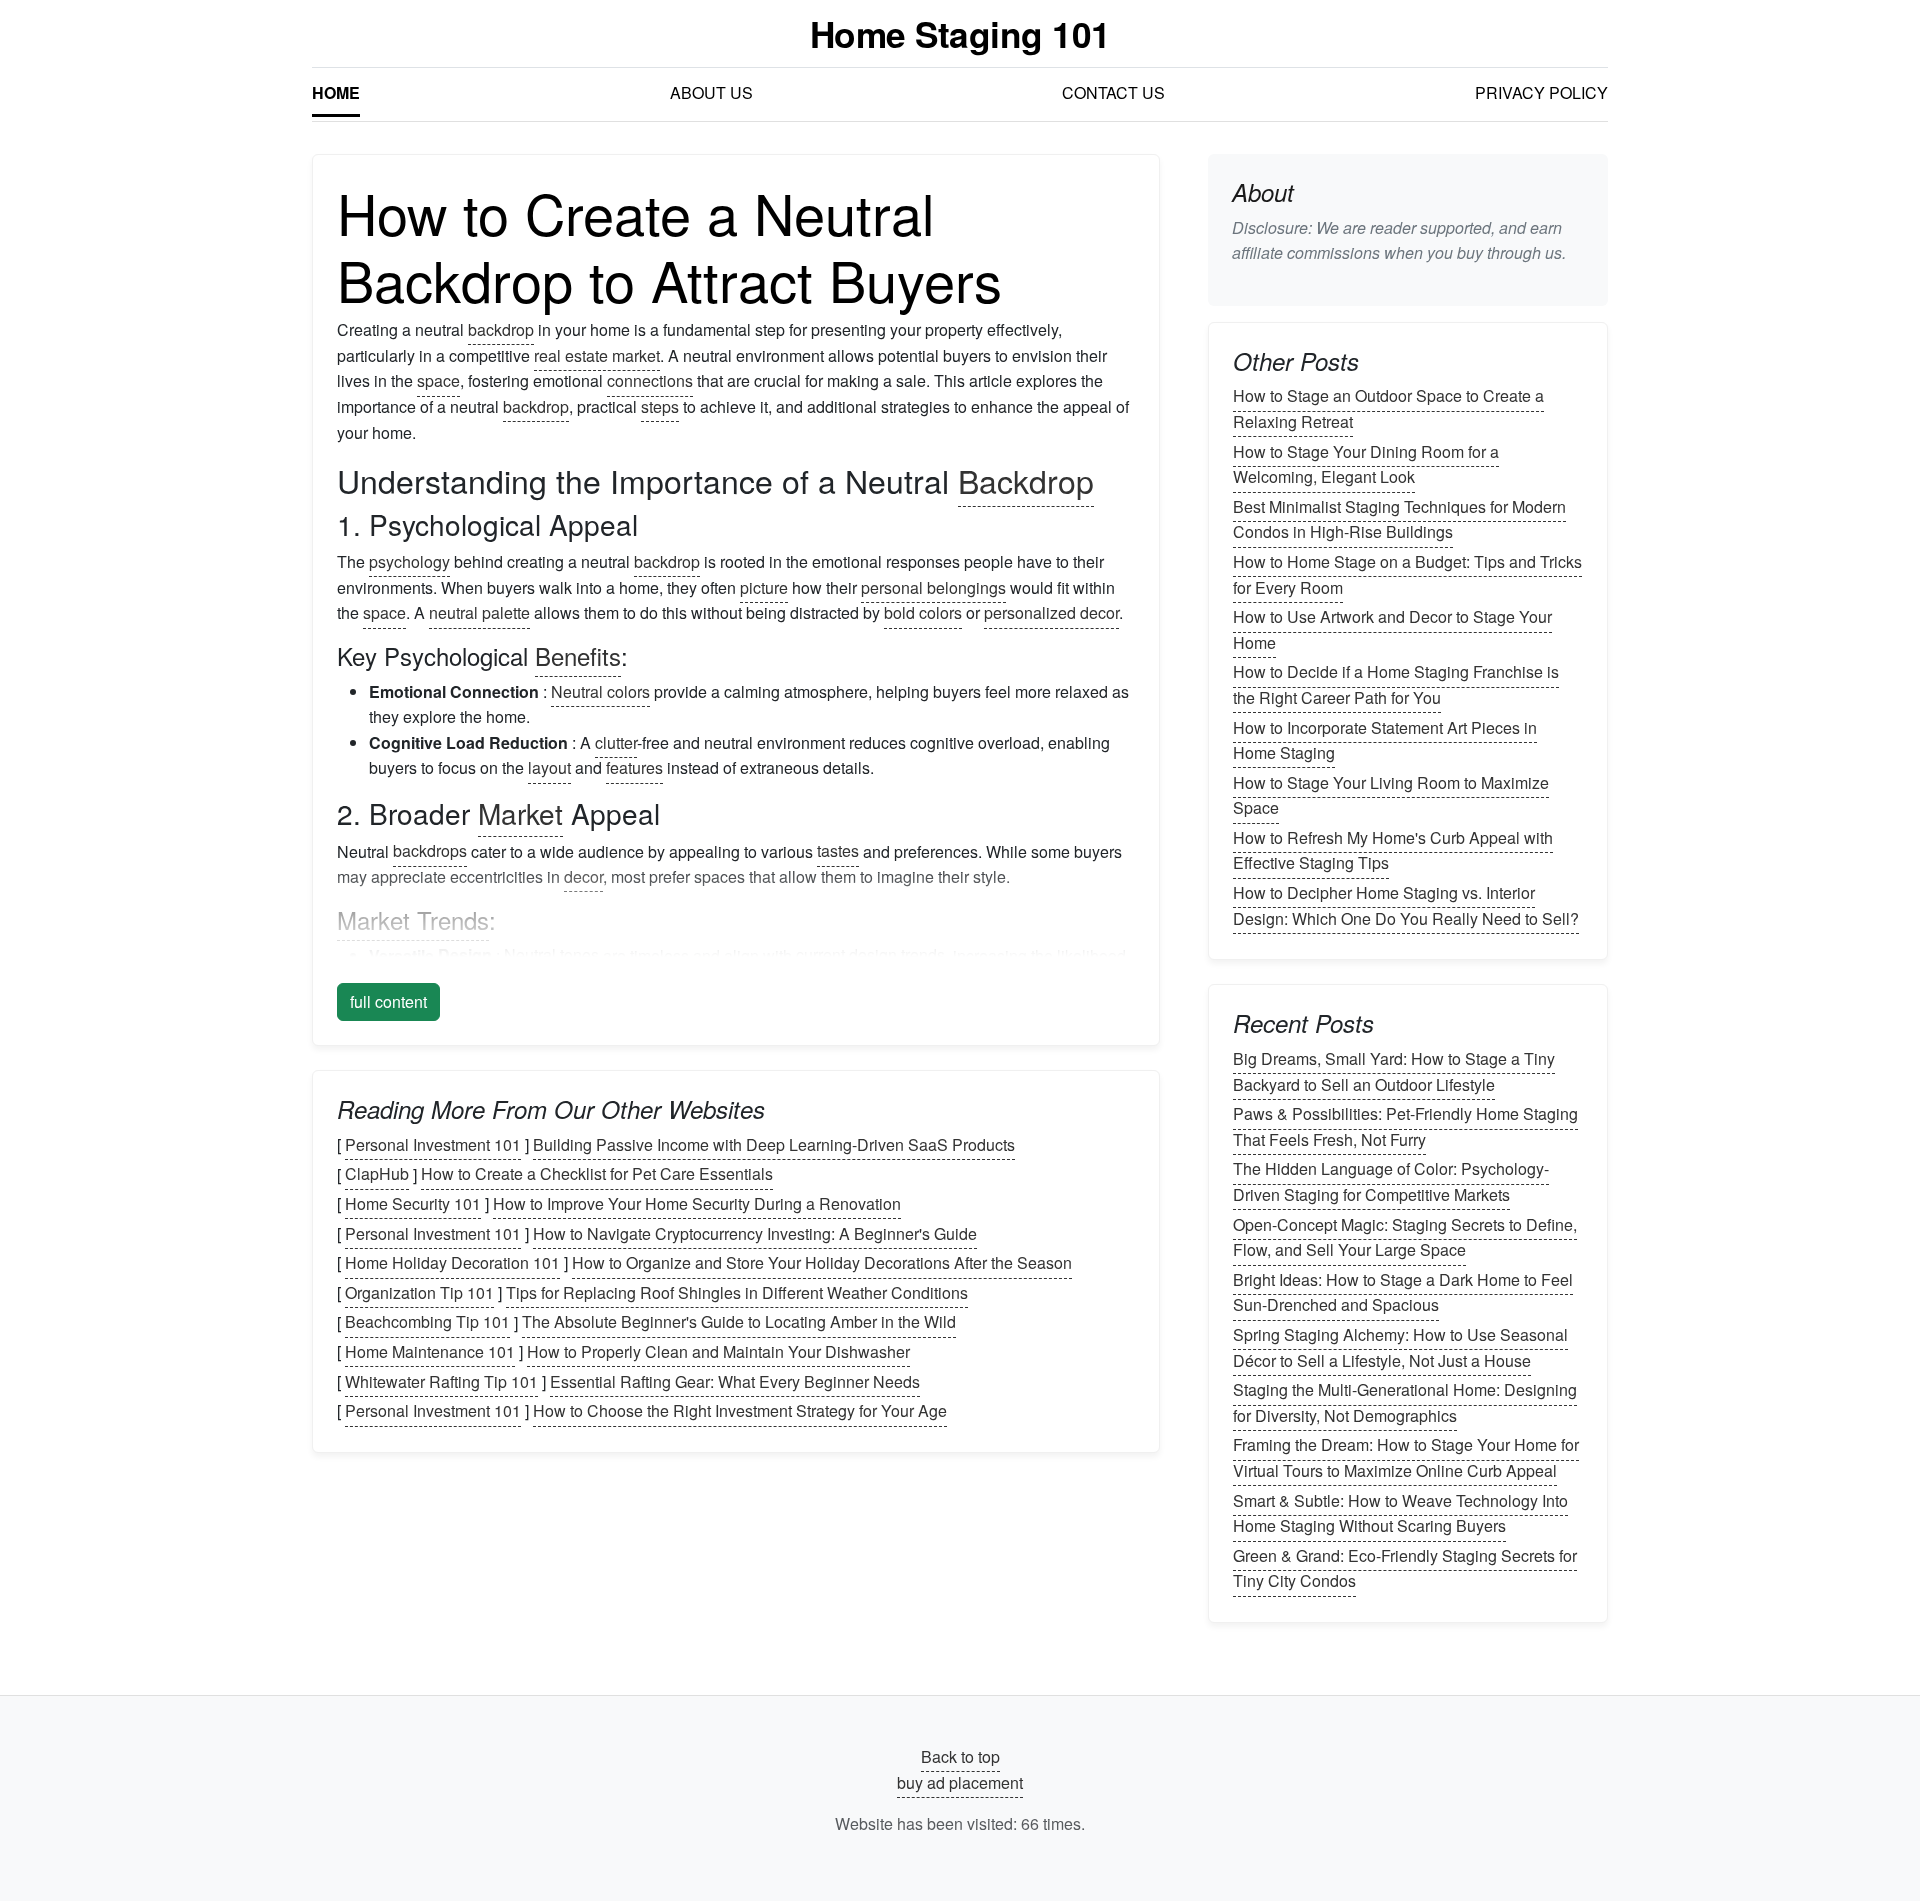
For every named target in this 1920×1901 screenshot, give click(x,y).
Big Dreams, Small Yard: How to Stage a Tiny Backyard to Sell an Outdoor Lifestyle (1394, 1071)
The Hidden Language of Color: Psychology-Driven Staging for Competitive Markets (1391, 1182)
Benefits (578, 655)
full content (388, 1001)
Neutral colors (600, 691)
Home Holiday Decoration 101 (452, 1262)
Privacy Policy (1541, 92)
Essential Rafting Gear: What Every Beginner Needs (735, 1381)
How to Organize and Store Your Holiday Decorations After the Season (822, 1262)
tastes (838, 851)
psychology (409, 561)
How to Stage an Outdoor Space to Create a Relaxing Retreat (1388, 409)
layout (549, 767)
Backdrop (1026, 480)
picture (764, 587)
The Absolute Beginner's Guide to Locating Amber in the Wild (739, 1322)
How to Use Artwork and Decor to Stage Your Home (1392, 629)
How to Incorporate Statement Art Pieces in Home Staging (1385, 740)
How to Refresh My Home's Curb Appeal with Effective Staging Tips (1393, 850)
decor (583, 876)
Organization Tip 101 (419, 1292)
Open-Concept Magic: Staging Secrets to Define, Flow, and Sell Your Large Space (1405, 1237)
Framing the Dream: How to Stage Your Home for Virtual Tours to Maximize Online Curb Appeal (1406, 1458)
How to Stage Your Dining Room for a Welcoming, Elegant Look (1366, 464)
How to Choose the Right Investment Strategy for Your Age (740, 1410)
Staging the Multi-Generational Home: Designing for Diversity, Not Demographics (1405, 1402)
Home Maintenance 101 (430, 1351)
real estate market (597, 355)
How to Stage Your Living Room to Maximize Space (1391, 795)
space (438, 380)
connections (650, 380)
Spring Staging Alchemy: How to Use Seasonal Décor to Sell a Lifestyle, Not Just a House (1400, 1347)
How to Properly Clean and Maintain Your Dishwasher (718, 1351)
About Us (711, 92)
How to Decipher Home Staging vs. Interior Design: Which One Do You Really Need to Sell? (1406, 905)
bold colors (923, 612)
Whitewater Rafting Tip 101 (441, 1381)
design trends (897, 955)
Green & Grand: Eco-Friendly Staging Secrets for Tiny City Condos (1405, 1568)
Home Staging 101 (960, 33)
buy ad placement (960, 1782)
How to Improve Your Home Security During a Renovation (697, 1203)
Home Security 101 (413, 1203)
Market (520, 813)
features (634, 767)
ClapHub (377, 1174)
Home (336, 92)
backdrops (430, 851)
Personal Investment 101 (433, 1144)
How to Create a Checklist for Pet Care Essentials (597, 1174)
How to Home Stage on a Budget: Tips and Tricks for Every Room (1407, 574)
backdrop (501, 329)
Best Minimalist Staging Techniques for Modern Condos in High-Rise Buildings (1399, 519)
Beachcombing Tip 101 (427, 1322)
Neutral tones (551, 955)
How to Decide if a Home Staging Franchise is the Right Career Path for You (1396, 685)
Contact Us (1113, 92)
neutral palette (479, 612)
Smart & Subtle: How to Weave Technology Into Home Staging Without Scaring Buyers (1400, 1513)
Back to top (960, 1756)
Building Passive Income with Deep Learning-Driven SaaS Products (774, 1144)
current (820, 955)
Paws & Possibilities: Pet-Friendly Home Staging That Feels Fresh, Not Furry (1405, 1126)
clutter (616, 742)
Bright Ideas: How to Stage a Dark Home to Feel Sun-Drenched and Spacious (1403, 1292)
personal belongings (933, 587)
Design (465, 955)
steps (660, 406)
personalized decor (1051, 612)
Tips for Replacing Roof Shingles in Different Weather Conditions (737, 1292)
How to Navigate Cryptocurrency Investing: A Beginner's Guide (755, 1233)
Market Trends (413, 919)
